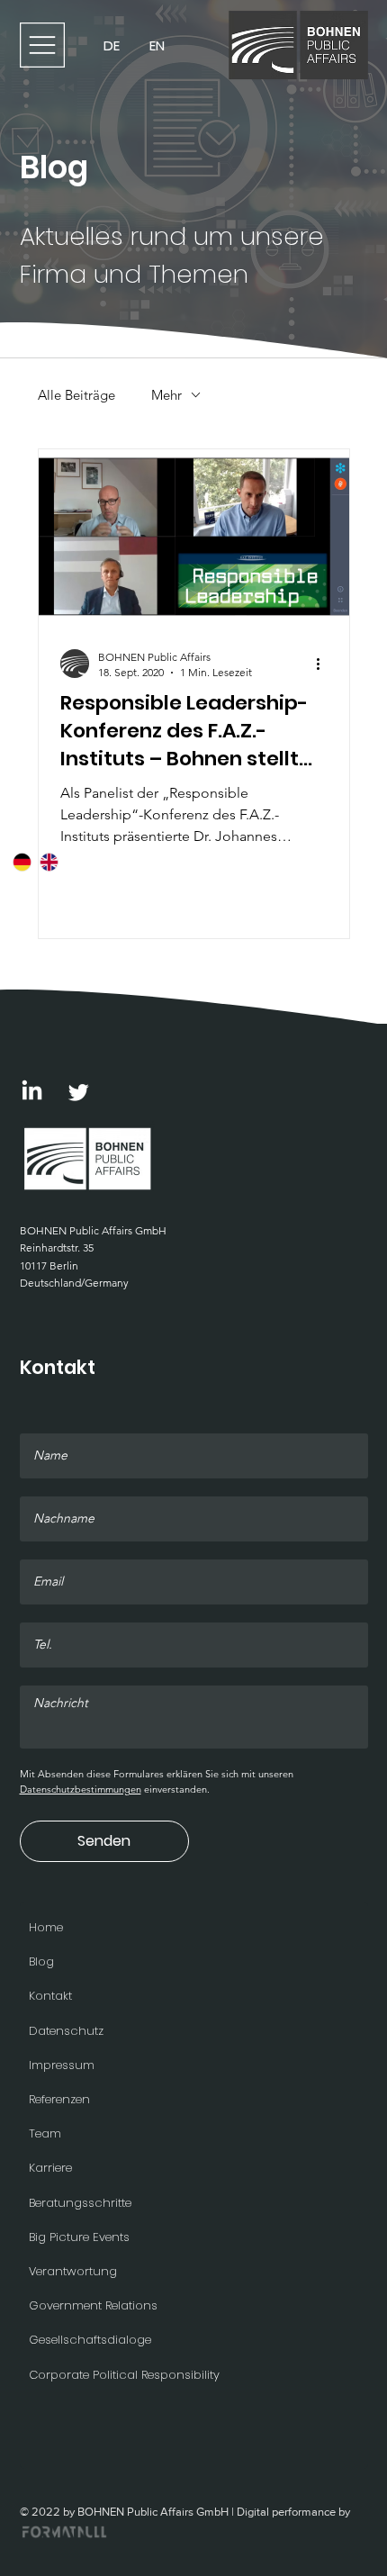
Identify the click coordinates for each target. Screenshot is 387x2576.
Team (45, 2133)
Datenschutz (66, 2031)
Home (46, 1927)
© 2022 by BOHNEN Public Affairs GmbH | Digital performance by (185, 2512)
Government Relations (93, 2305)
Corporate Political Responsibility (124, 2375)
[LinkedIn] (32, 1092)
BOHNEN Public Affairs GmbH (93, 1230)
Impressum (62, 2065)
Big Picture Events (79, 2237)
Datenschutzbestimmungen (81, 1789)
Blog (41, 1961)
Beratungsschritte (80, 2203)
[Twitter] (79, 1092)
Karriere (50, 2168)
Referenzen (59, 2099)
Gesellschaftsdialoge (90, 2340)
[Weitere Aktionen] (325, 664)
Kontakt (50, 1996)
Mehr (166, 395)
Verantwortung (73, 2271)
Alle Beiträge (76, 395)
